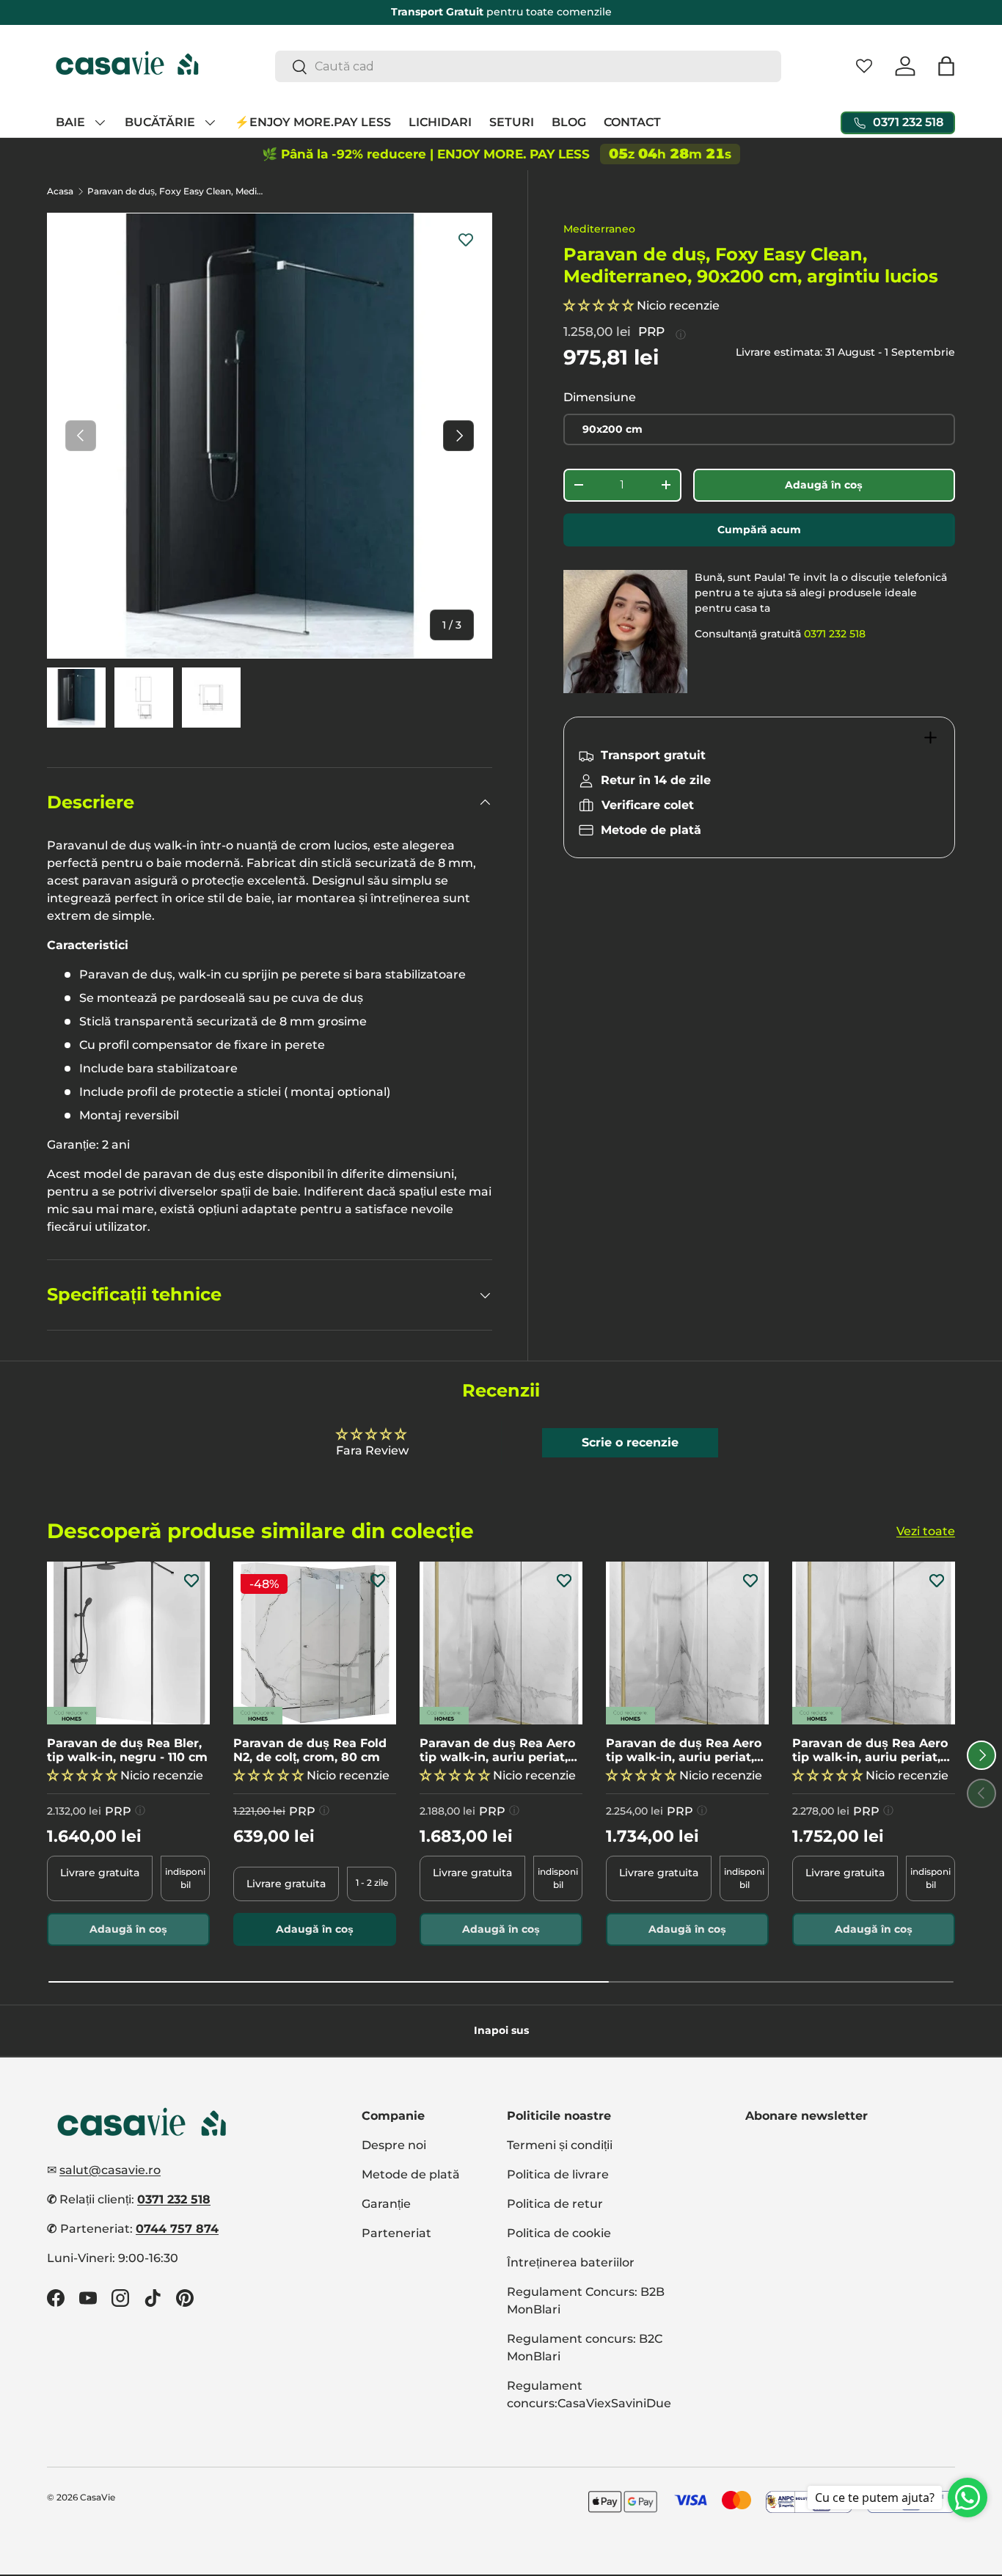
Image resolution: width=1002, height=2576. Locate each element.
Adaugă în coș (824, 485)
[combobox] (528, 66)
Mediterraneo (599, 229)
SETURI (512, 122)
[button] (946, 66)
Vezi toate (926, 1530)
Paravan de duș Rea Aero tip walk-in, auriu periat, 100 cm (497, 1750)
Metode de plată (411, 2174)
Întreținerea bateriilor (571, 2262)
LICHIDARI (440, 122)
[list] (270, 435)
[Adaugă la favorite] (466, 239)
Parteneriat (396, 2233)
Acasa (60, 191)
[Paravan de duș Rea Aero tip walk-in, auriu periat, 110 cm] (687, 1643)
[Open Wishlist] (864, 66)
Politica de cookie (559, 2233)
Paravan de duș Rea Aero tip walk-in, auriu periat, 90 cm (870, 1750)
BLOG (569, 122)
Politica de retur (555, 2204)
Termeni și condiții (560, 2145)
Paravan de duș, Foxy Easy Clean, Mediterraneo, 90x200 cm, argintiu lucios (175, 191)
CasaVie (98, 2497)
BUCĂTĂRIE (160, 122)
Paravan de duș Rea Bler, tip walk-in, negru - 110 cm (127, 1750)
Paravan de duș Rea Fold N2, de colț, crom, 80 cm (310, 1750)
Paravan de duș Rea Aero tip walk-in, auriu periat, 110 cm (684, 1750)
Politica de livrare (558, 2174)
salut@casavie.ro (110, 2170)
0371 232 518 (835, 634)
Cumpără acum (759, 530)
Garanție (386, 2204)
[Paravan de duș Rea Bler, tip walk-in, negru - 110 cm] (128, 1643)
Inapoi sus (501, 2030)
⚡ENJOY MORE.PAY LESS (313, 122)
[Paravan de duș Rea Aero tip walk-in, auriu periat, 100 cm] (501, 1643)
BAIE (70, 122)
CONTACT (632, 122)
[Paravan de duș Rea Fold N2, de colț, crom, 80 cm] (315, 1643)
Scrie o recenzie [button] (630, 1442)
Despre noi (394, 2145)
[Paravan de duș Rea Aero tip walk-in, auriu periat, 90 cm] (874, 1643)
